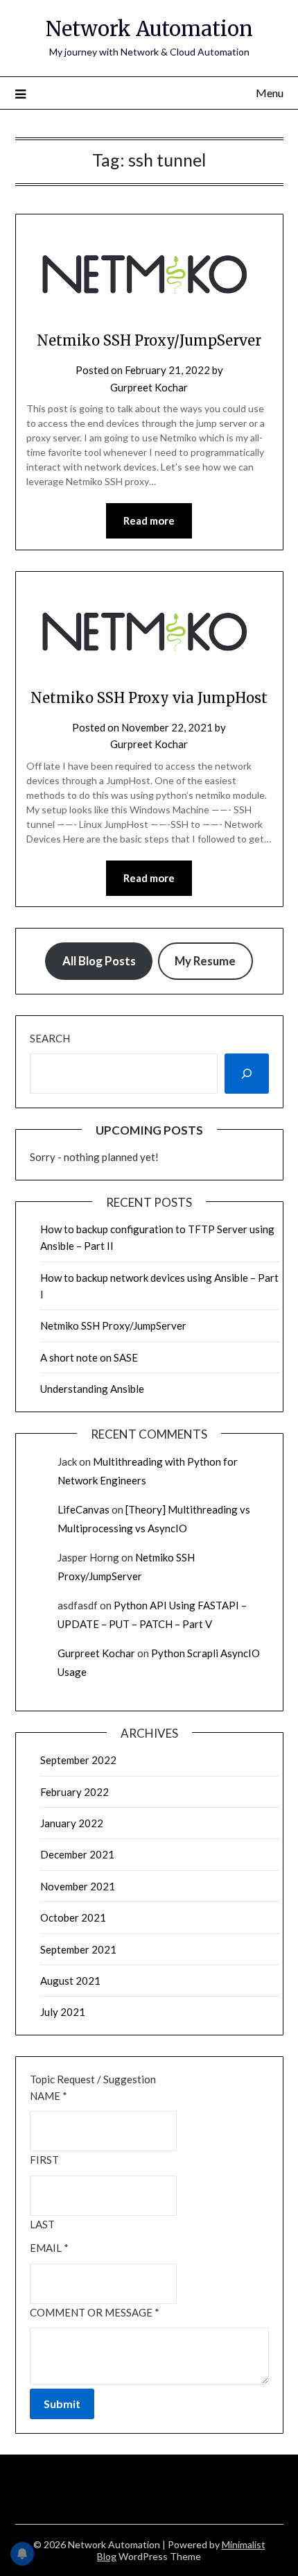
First (44, 2160)
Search (50, 1038)
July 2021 (63, 2012)
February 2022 (74, 1792)
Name (49, 2096)
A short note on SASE (89, 1357)
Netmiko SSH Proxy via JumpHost (149, 698)
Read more (149, 520)
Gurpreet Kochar (149, 387)
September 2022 (78, 1760)
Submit (62, 2404)
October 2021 (73, 1917)
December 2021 (77, 1854)
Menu (270, 93)
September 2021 (78, 1949)
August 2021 (70, 1981)
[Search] (247, 1074)
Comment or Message (95, 2312)
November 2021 (78, 1886)
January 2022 (72, 1823)
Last (42, 2224)
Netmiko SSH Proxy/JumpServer (149, 340)
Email (49, 2248)
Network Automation (149, 29)
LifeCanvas (84, 1509)
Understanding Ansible (92, 1389)
